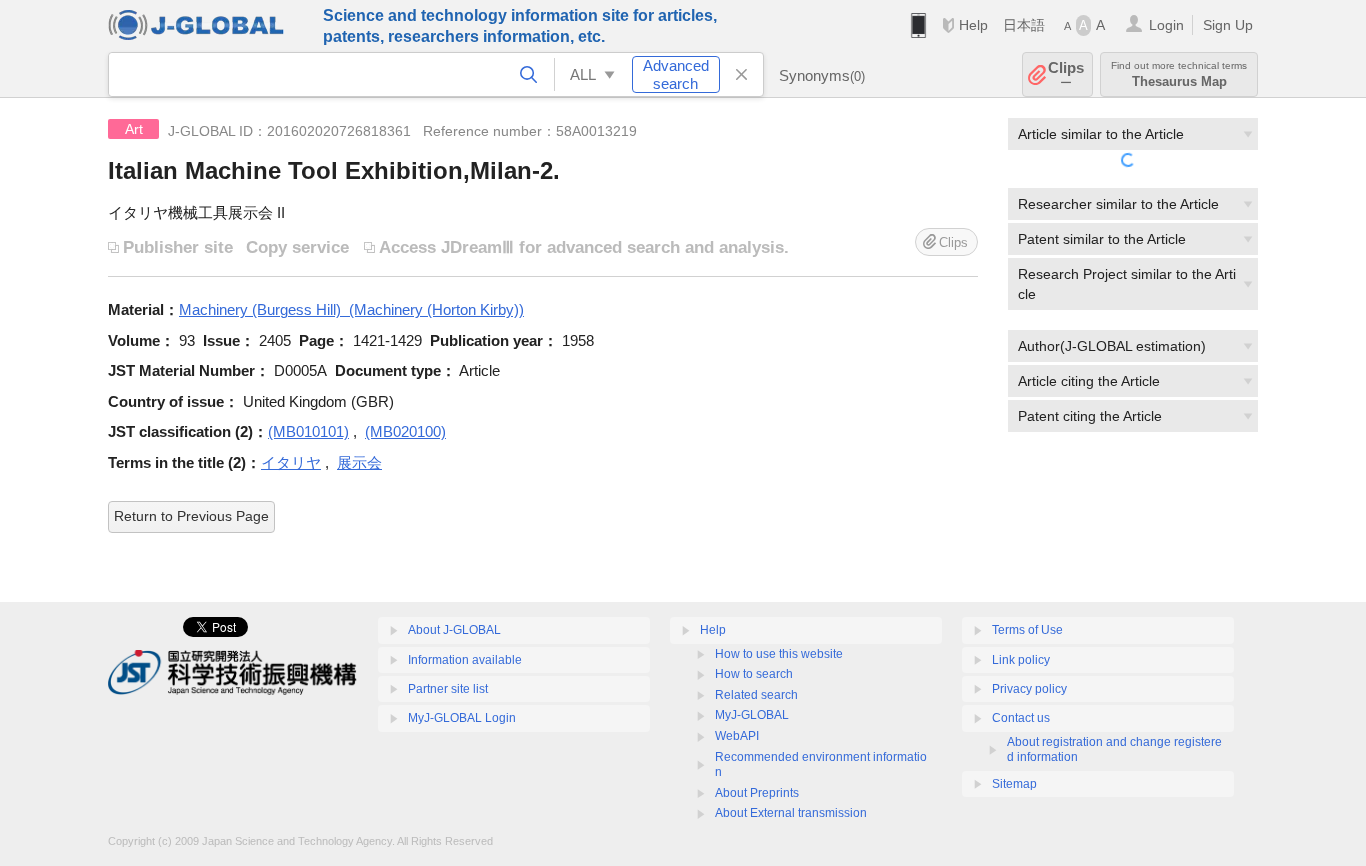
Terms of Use (1027, 630)
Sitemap (1014, 784)
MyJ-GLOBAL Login (462, 718)
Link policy (1021, 660)
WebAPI (737, 736)
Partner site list (448, 689)
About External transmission (791, 813)
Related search (756, 695)
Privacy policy (1029, 689)
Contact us (1021, 718)
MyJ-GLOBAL (752, 715)
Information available (465, 660)
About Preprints (757, 793)
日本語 (1024, 25)
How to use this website (779, 654)
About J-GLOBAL (454, 630)
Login (1166, 25)
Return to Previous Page (191, 516)
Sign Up (1228, 25)
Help (973, 25)
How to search (754, 674)
